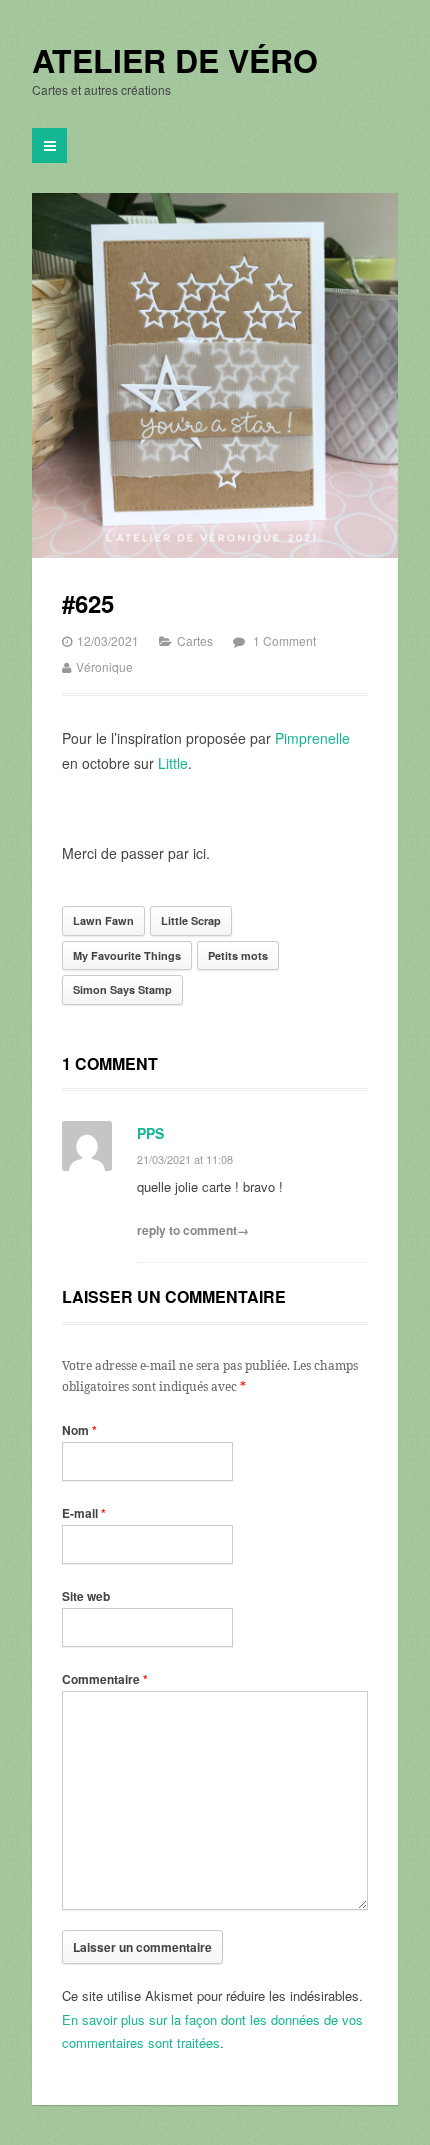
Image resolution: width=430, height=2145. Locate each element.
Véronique (104, 666)
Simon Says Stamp (122, 989)
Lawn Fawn (103, 920)
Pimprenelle (312, 738)
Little (173, 763)
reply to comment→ (193, 1230)
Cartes (195, 640)
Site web (86, 1596)
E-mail (84, 1513)
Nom (79, 1430)
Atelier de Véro (175, 61)
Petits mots (238, 955)
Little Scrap (191, 920)
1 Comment (284, 640)
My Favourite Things (127, 955)
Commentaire (105, 1679)
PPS (150, 1133)
